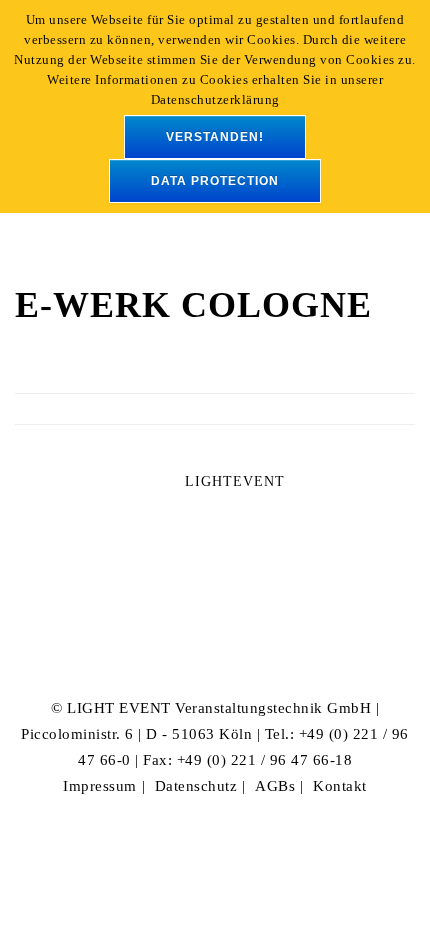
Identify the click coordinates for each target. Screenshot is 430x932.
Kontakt (340, 786)
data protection (215, 181)
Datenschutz (196, 786)
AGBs (275, 786)
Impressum (100, 786)
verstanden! (215, 137)
